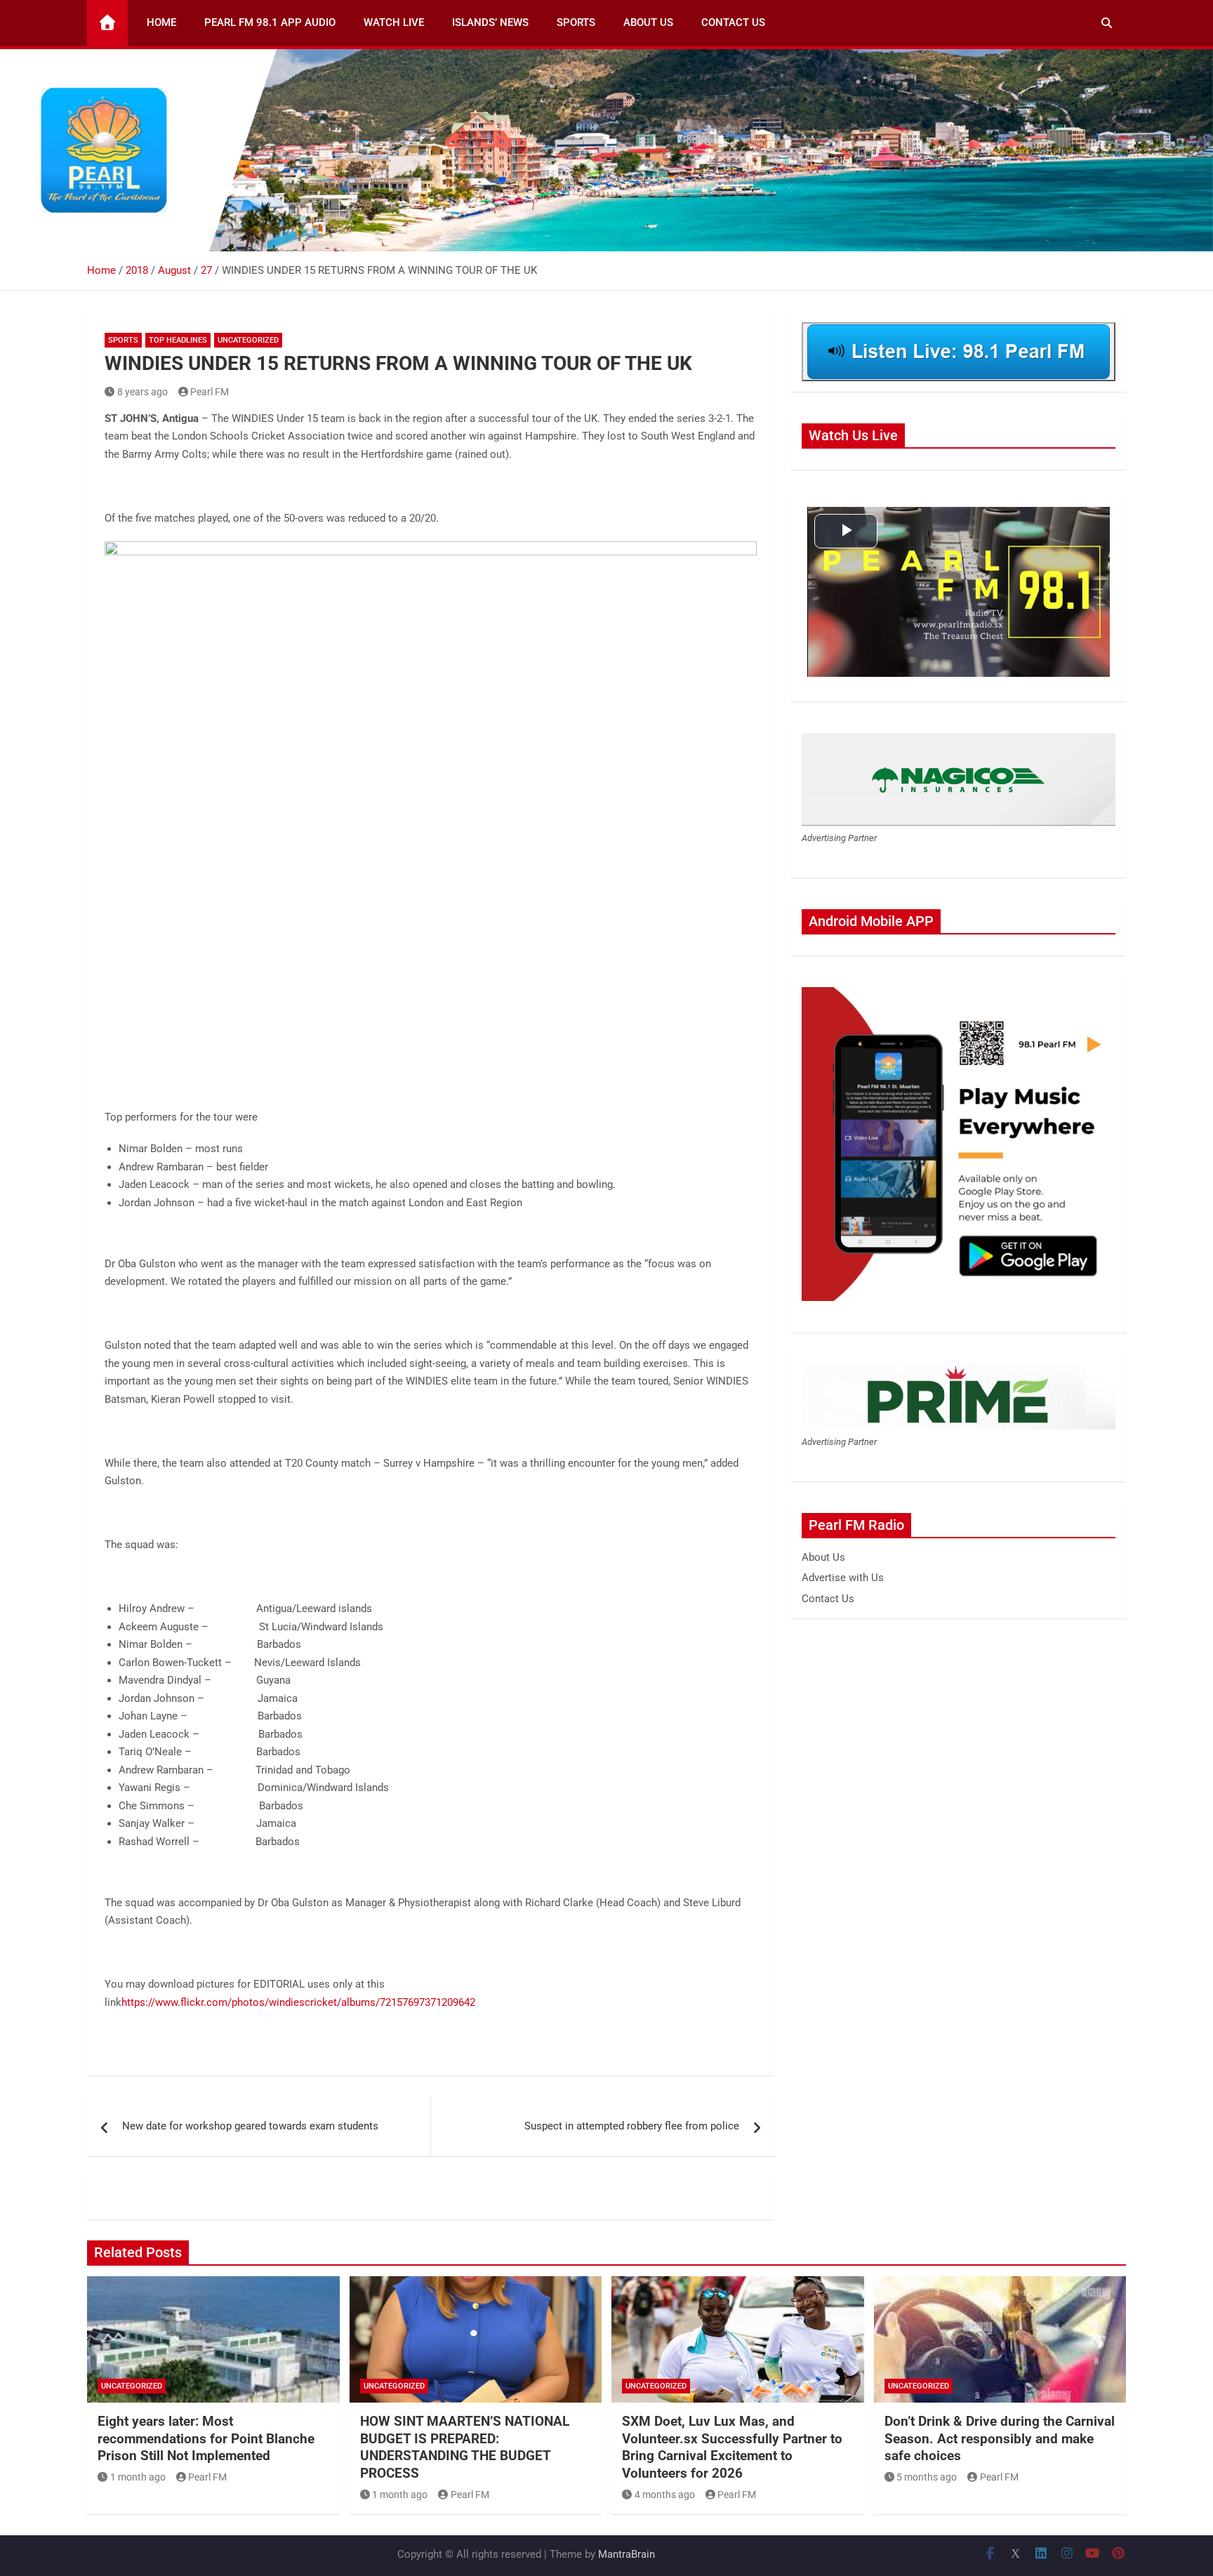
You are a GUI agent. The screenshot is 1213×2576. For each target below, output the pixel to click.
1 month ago (138, 2477)
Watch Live (394, 22)
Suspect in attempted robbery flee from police (632, 2126)
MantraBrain (627, 2554)
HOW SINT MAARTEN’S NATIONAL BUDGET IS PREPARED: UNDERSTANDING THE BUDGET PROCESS (465, 2447)
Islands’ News (490, 22)
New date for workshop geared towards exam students (250, 2126)
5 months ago (927, 2477)
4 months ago (665, 2495)
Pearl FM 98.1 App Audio (270, 22)
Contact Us (733, 22)
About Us (648, 22)
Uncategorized (248, 340)
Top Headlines (178, 340)
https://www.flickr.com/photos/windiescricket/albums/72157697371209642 (298, 2002)
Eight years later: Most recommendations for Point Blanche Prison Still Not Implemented (206, 2438)
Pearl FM (210, 392)
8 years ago (142, 392)
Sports (576, 22)
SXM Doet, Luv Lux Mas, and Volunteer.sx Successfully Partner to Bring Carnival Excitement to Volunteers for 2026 (732, 2447)
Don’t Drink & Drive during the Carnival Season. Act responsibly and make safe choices (1000, 2438)
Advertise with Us (843, 1578)
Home (161, 22)
